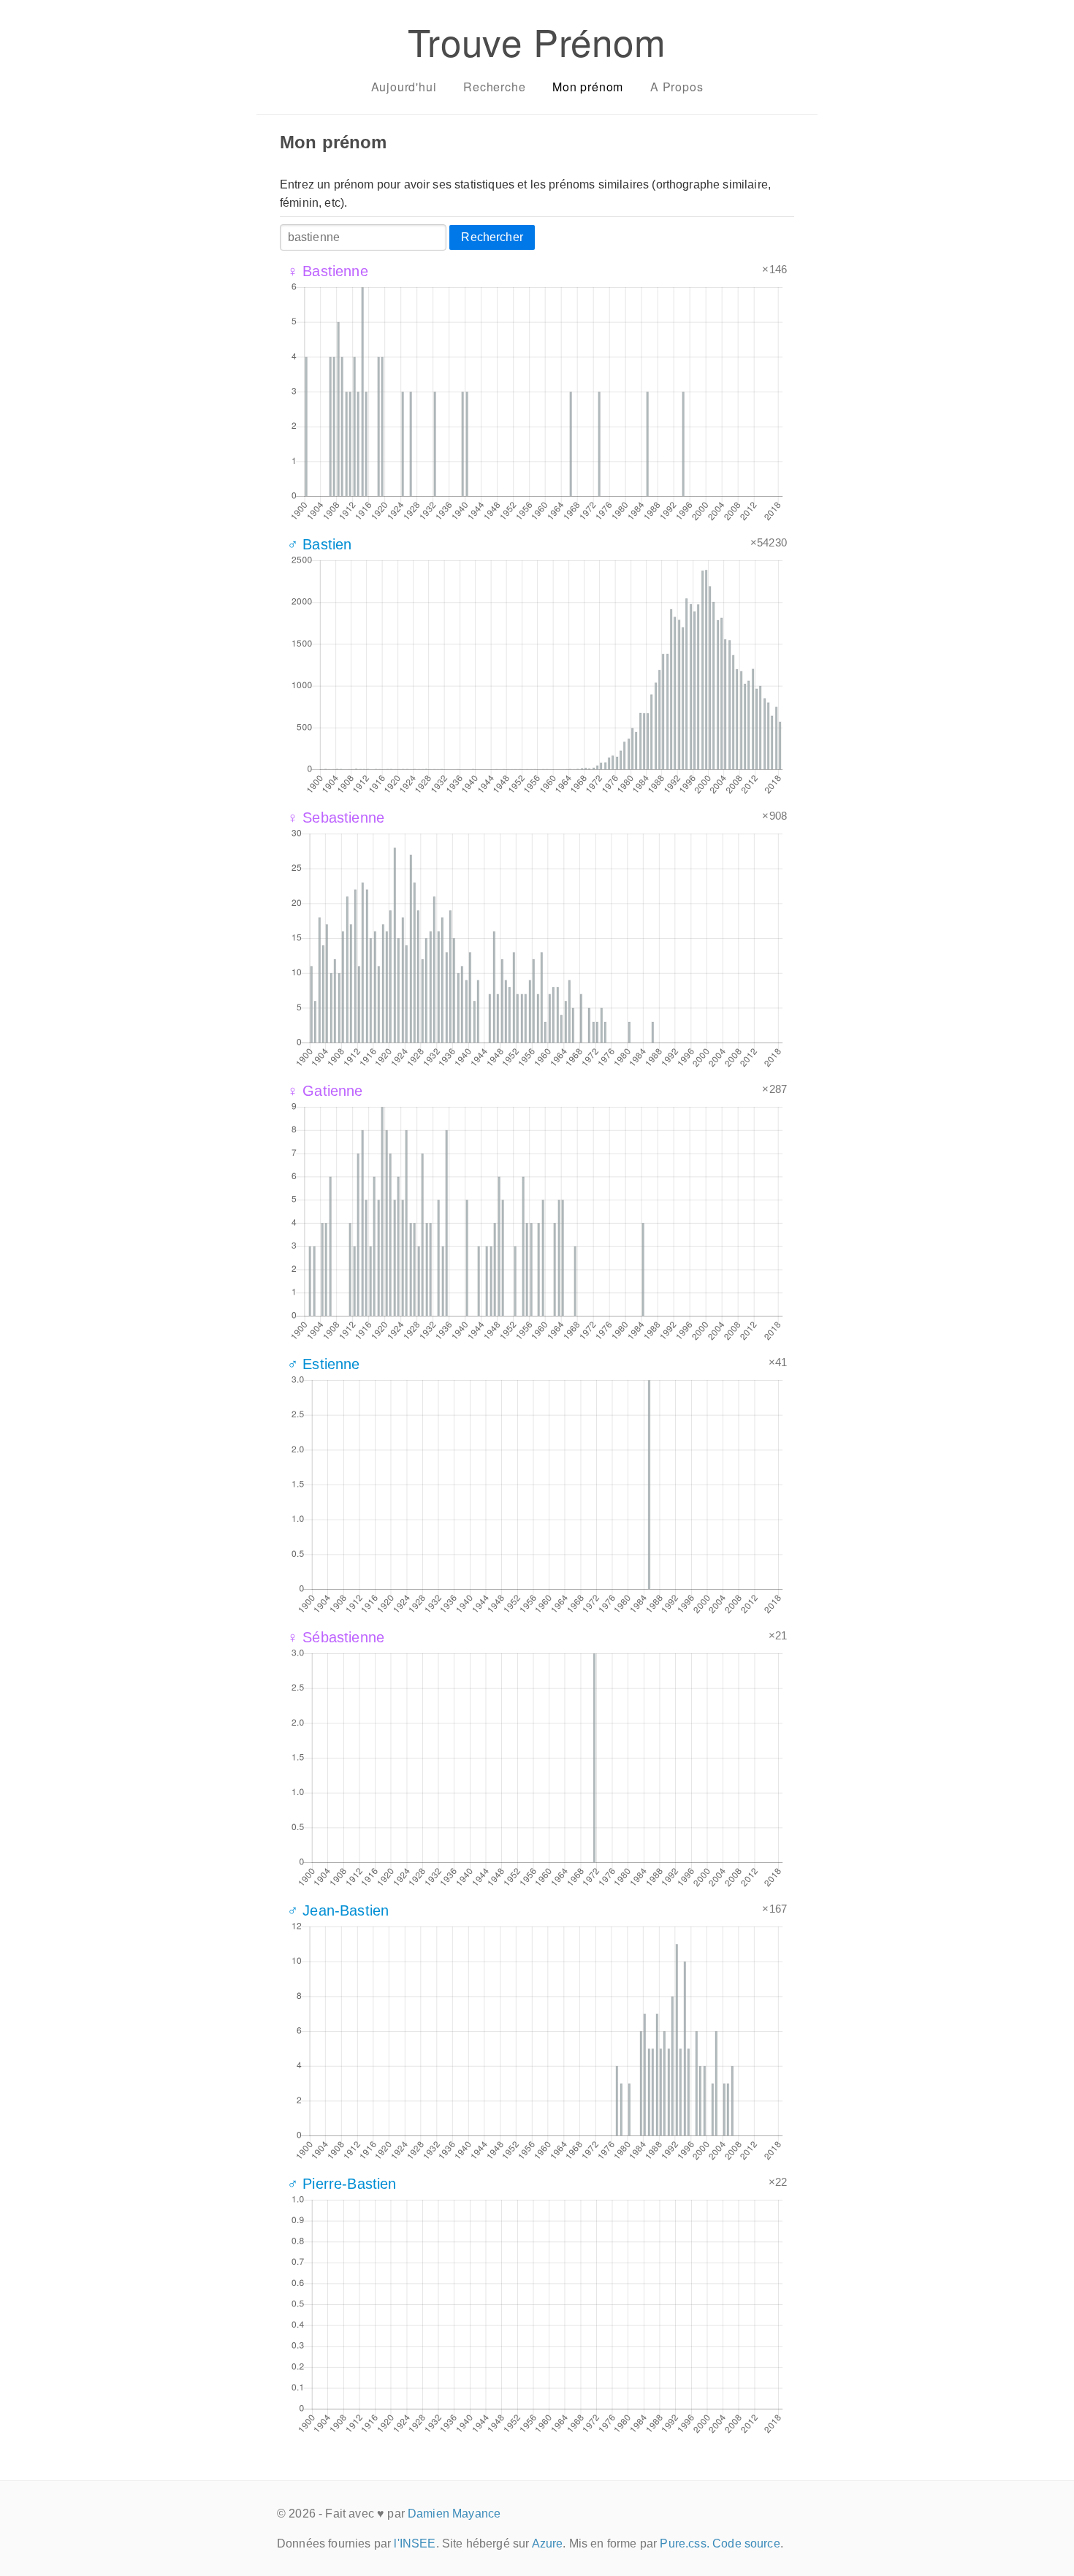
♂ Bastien (319, 544)
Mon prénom (588, 87)
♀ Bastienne (328, 271)
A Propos (677, 87)
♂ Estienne (324, 1364)
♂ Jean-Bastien (338, 1910)
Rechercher (492, 237)
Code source (746, 2543)
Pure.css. (684, 2543)
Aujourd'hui (404, 87)
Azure (548, 2543)
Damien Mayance (454, 2514)
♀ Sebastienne (336, 818)
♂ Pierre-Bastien (342, 2184)
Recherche (494, 87)
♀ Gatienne (325, 1091)
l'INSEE (415, 2543)
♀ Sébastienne (336, 1637)
